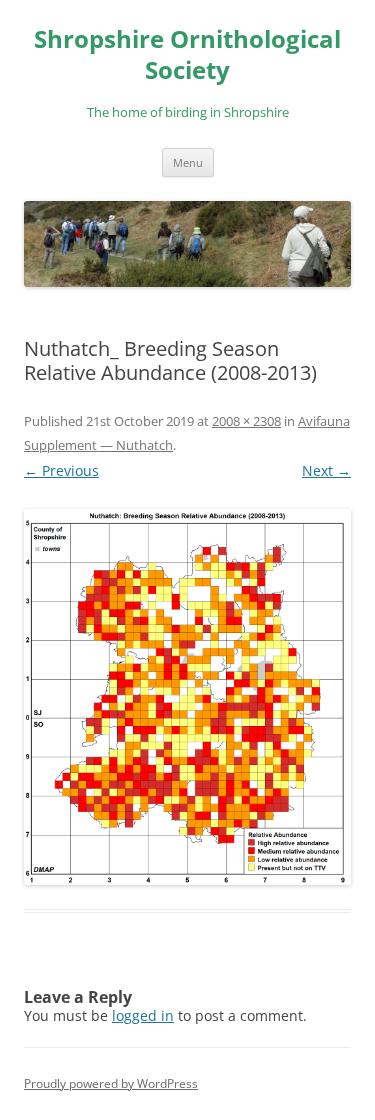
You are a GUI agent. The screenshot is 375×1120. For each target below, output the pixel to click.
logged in (143, 1015)
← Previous (61, 470)
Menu (188, 162)
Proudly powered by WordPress (111, 1083)
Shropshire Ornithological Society (187, 55)
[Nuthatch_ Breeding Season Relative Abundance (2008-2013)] (187, 697)
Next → (326, 470)
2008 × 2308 (246, 421)
